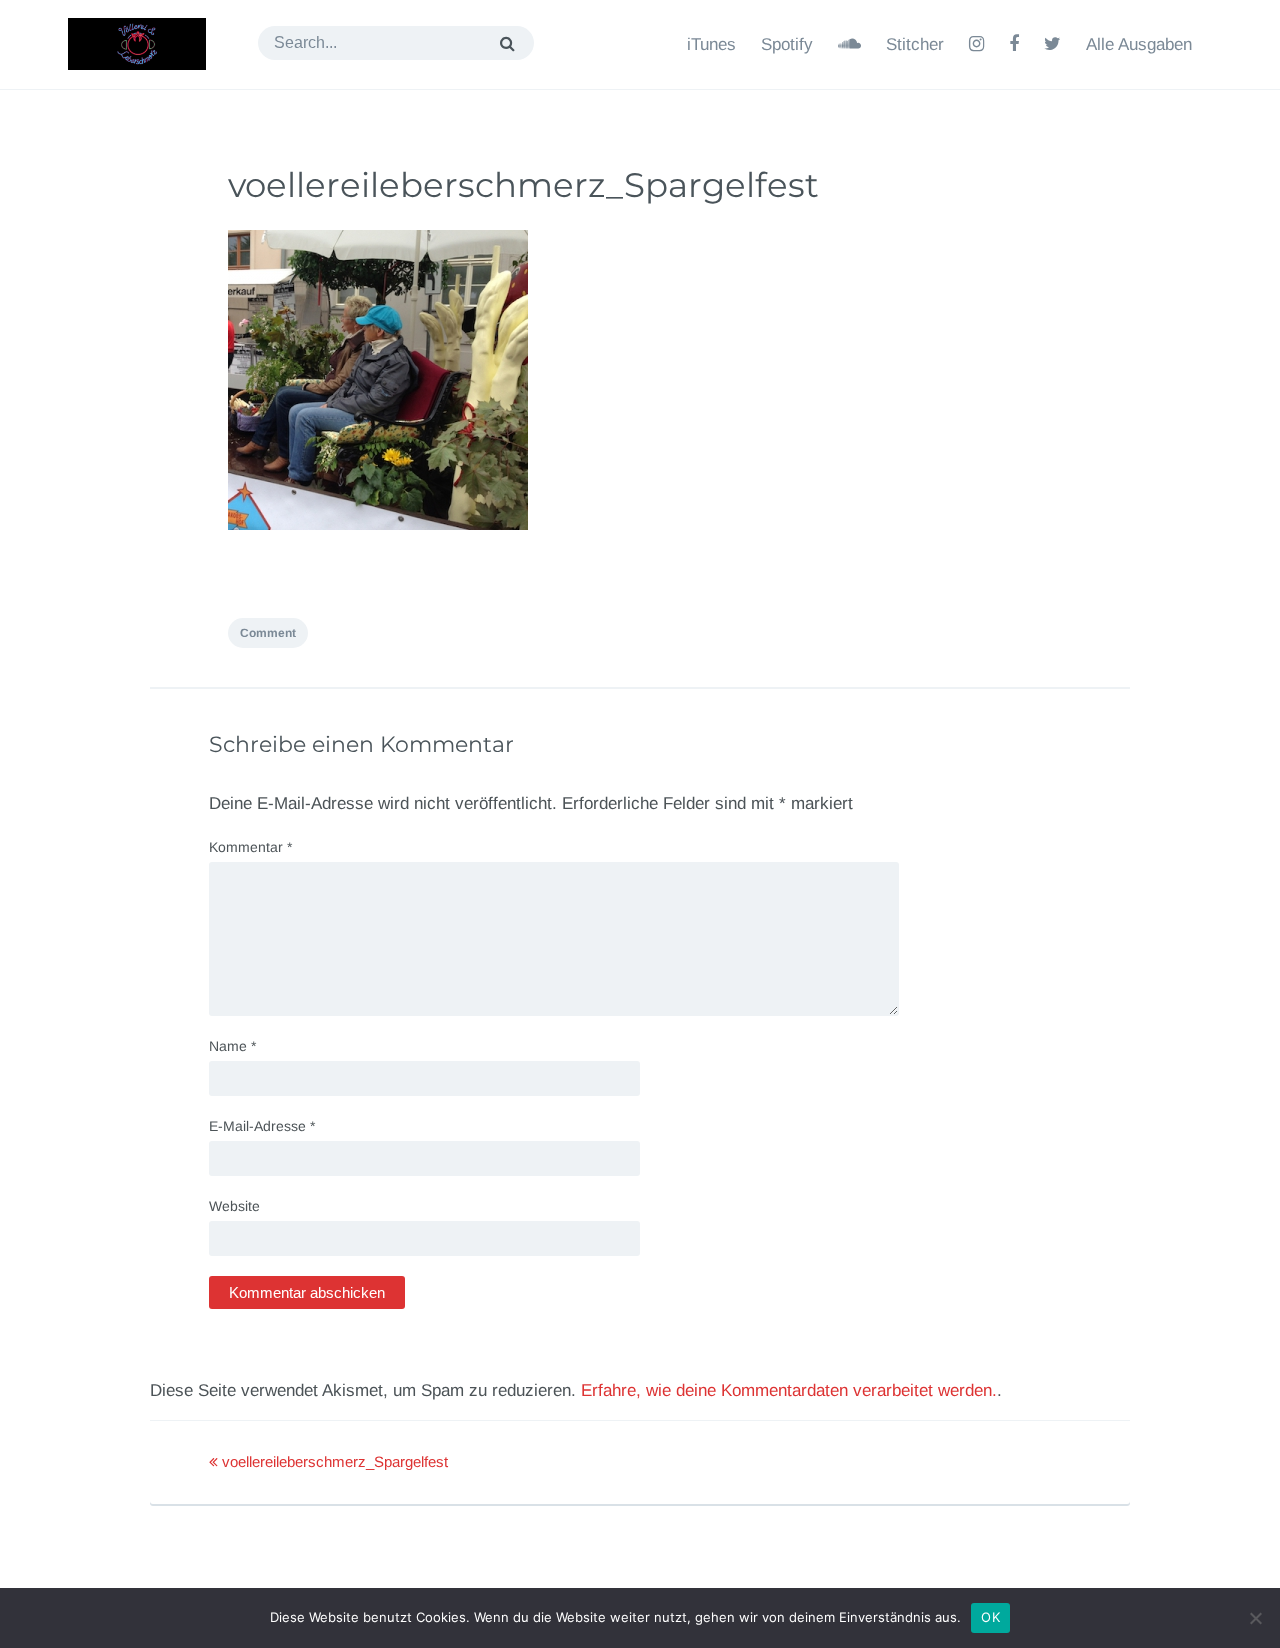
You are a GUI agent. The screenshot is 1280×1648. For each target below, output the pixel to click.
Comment (268, 633)
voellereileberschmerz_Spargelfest (523, 185)
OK (990, 1617)
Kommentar (250, 847)
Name (232, 1046)
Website (234, 1206)
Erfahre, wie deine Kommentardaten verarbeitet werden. (789, 1390)
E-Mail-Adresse (262, 1126)
